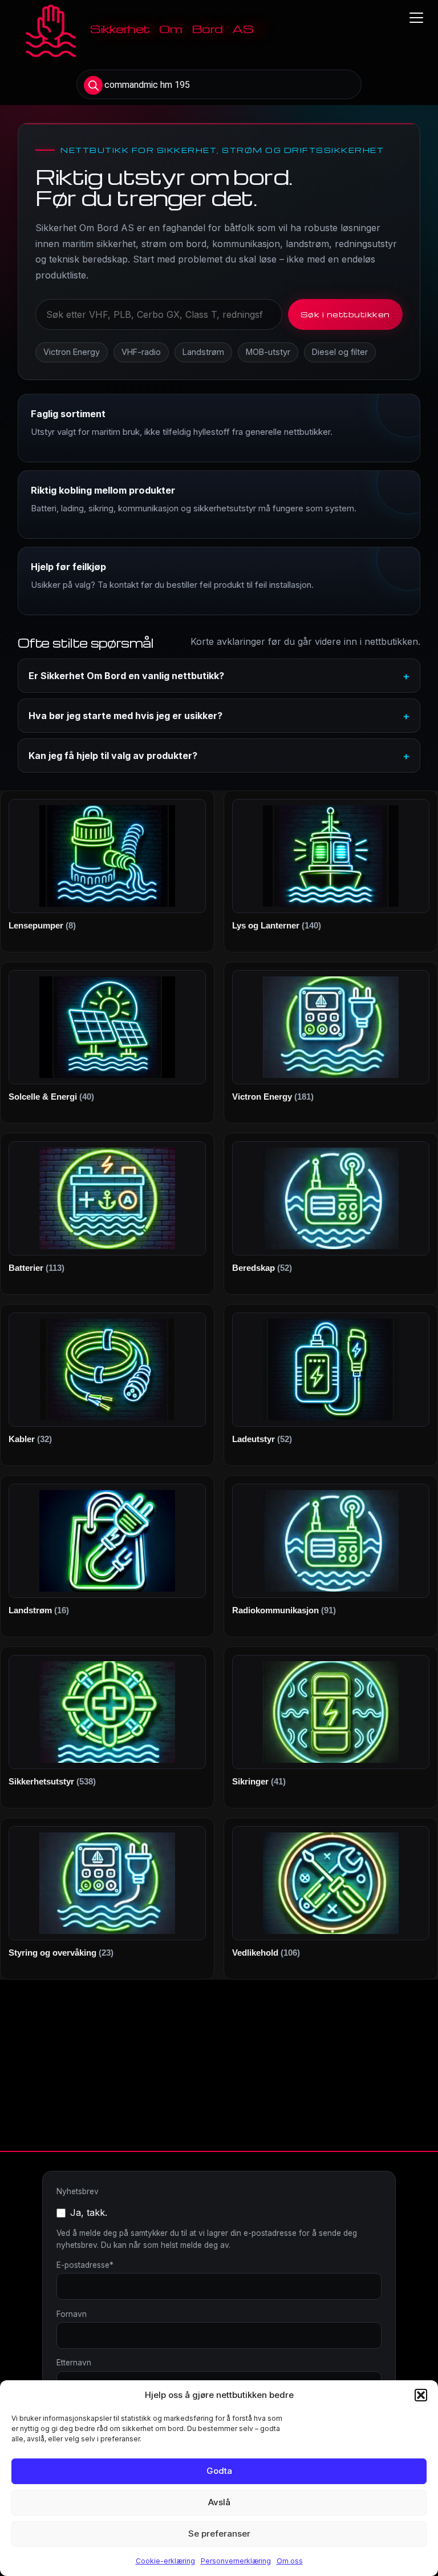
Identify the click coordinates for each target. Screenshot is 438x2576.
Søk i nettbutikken (345, 314)
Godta (219, 2471)
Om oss (290, 2561)
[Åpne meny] (416, 18)
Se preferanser (219, 2533)
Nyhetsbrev (78, 2191)
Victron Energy (72, 352)
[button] (421, 2395)
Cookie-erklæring (165, 2561)
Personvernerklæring (236, 2561)
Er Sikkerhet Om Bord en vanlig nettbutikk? (126, 676)
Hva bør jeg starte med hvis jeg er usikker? (125, 716)
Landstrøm (203, 352)
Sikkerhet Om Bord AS (172, 29)
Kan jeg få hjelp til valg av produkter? (113, 756)
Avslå (219, 2502)
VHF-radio (141, 352)
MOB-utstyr (268, 352)
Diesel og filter (340, 352)
